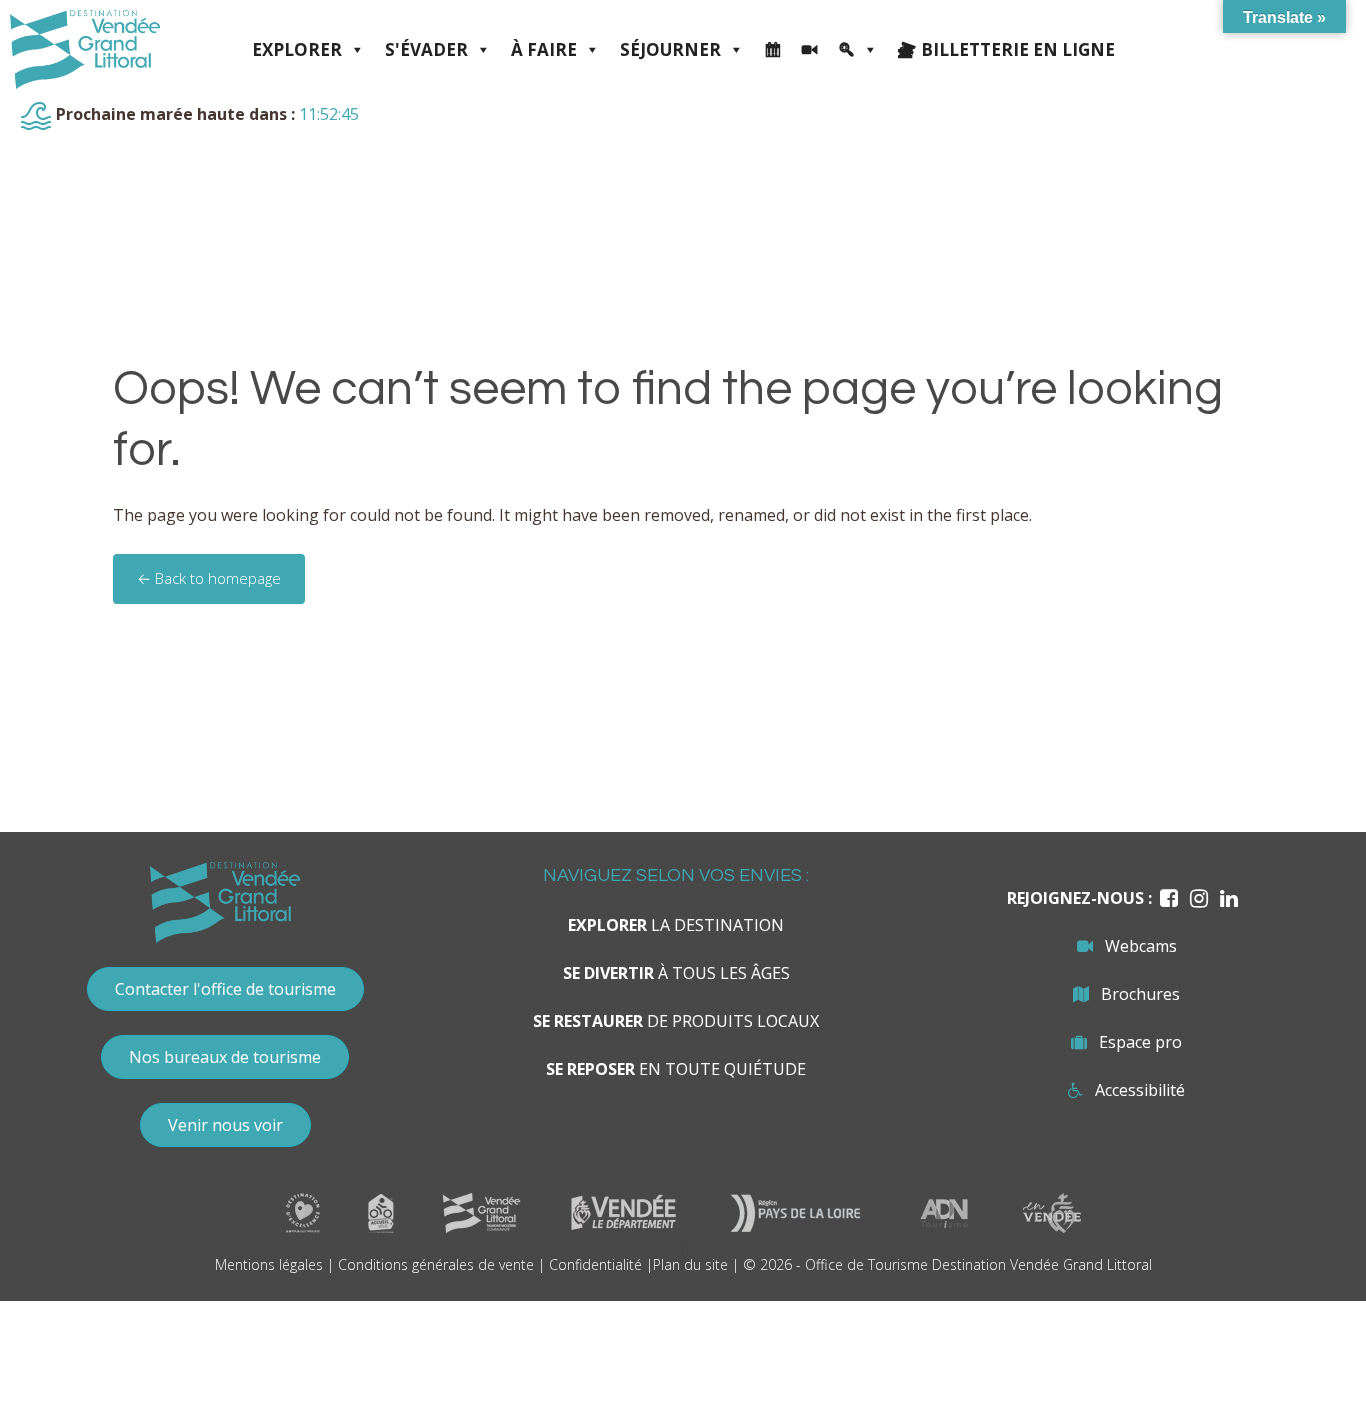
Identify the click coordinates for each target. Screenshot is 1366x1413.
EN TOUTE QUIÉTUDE (676, 1069)
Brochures (1140, 994)
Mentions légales (269, 1264)
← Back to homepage (209, 578)
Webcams (1141, 946)
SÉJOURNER (670, 49)
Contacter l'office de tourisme (225, 989)
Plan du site (690, 1264)
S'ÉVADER (426, 49)
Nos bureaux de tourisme (225, 1057)
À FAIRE (544, 49)
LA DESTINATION (676, 925)
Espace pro (1140, 1042)
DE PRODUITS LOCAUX (676, 1021)
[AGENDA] (772, 50)
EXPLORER (297, 49)
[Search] (858, 50)
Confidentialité (595, 1264)
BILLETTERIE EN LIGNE (1018, 49)
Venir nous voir (225, 1125)
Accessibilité (1140, 1090)
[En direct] (809, 50)
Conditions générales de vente (436, 1264)
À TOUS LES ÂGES (676, 973)
